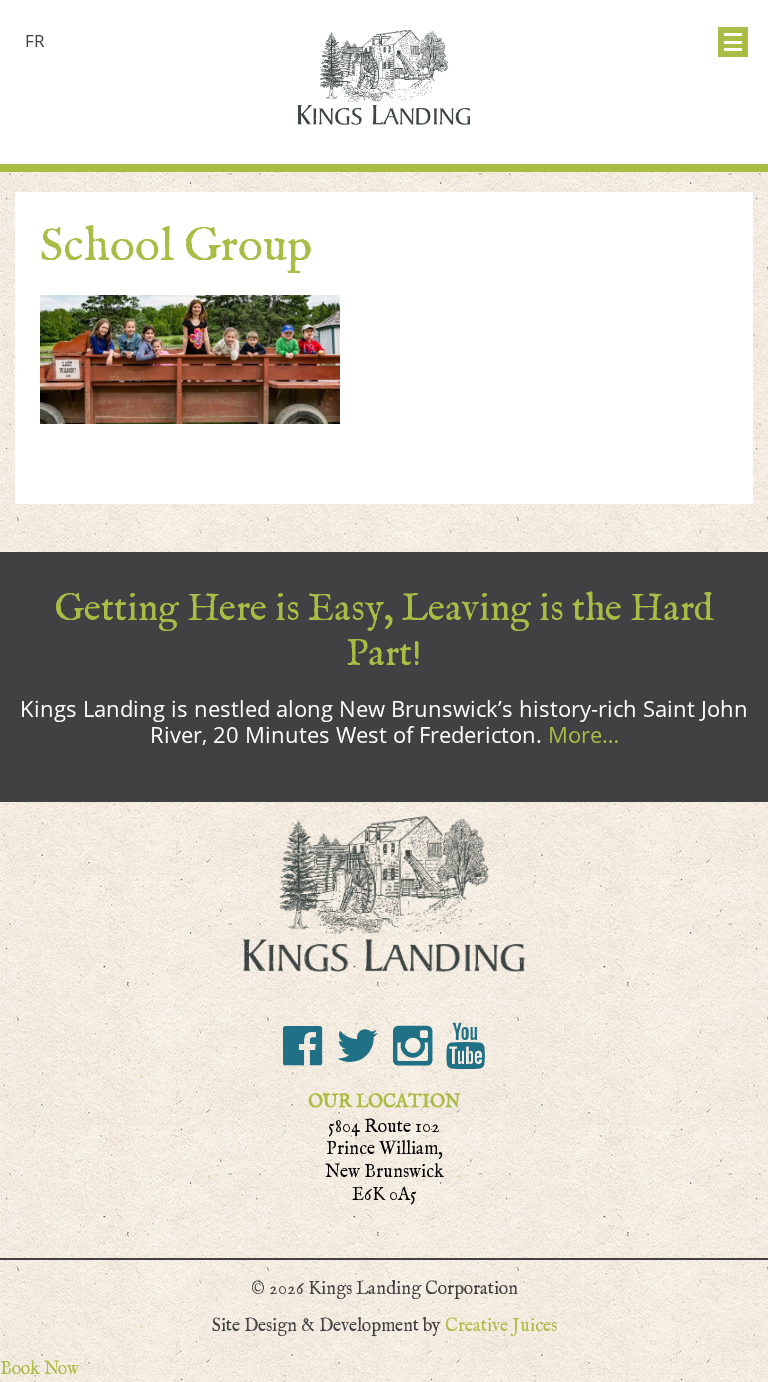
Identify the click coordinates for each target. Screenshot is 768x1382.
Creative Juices (501, 1325)
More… (583, 734)
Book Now (39, 1368)
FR (35, 40)
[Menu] (733, 42)
